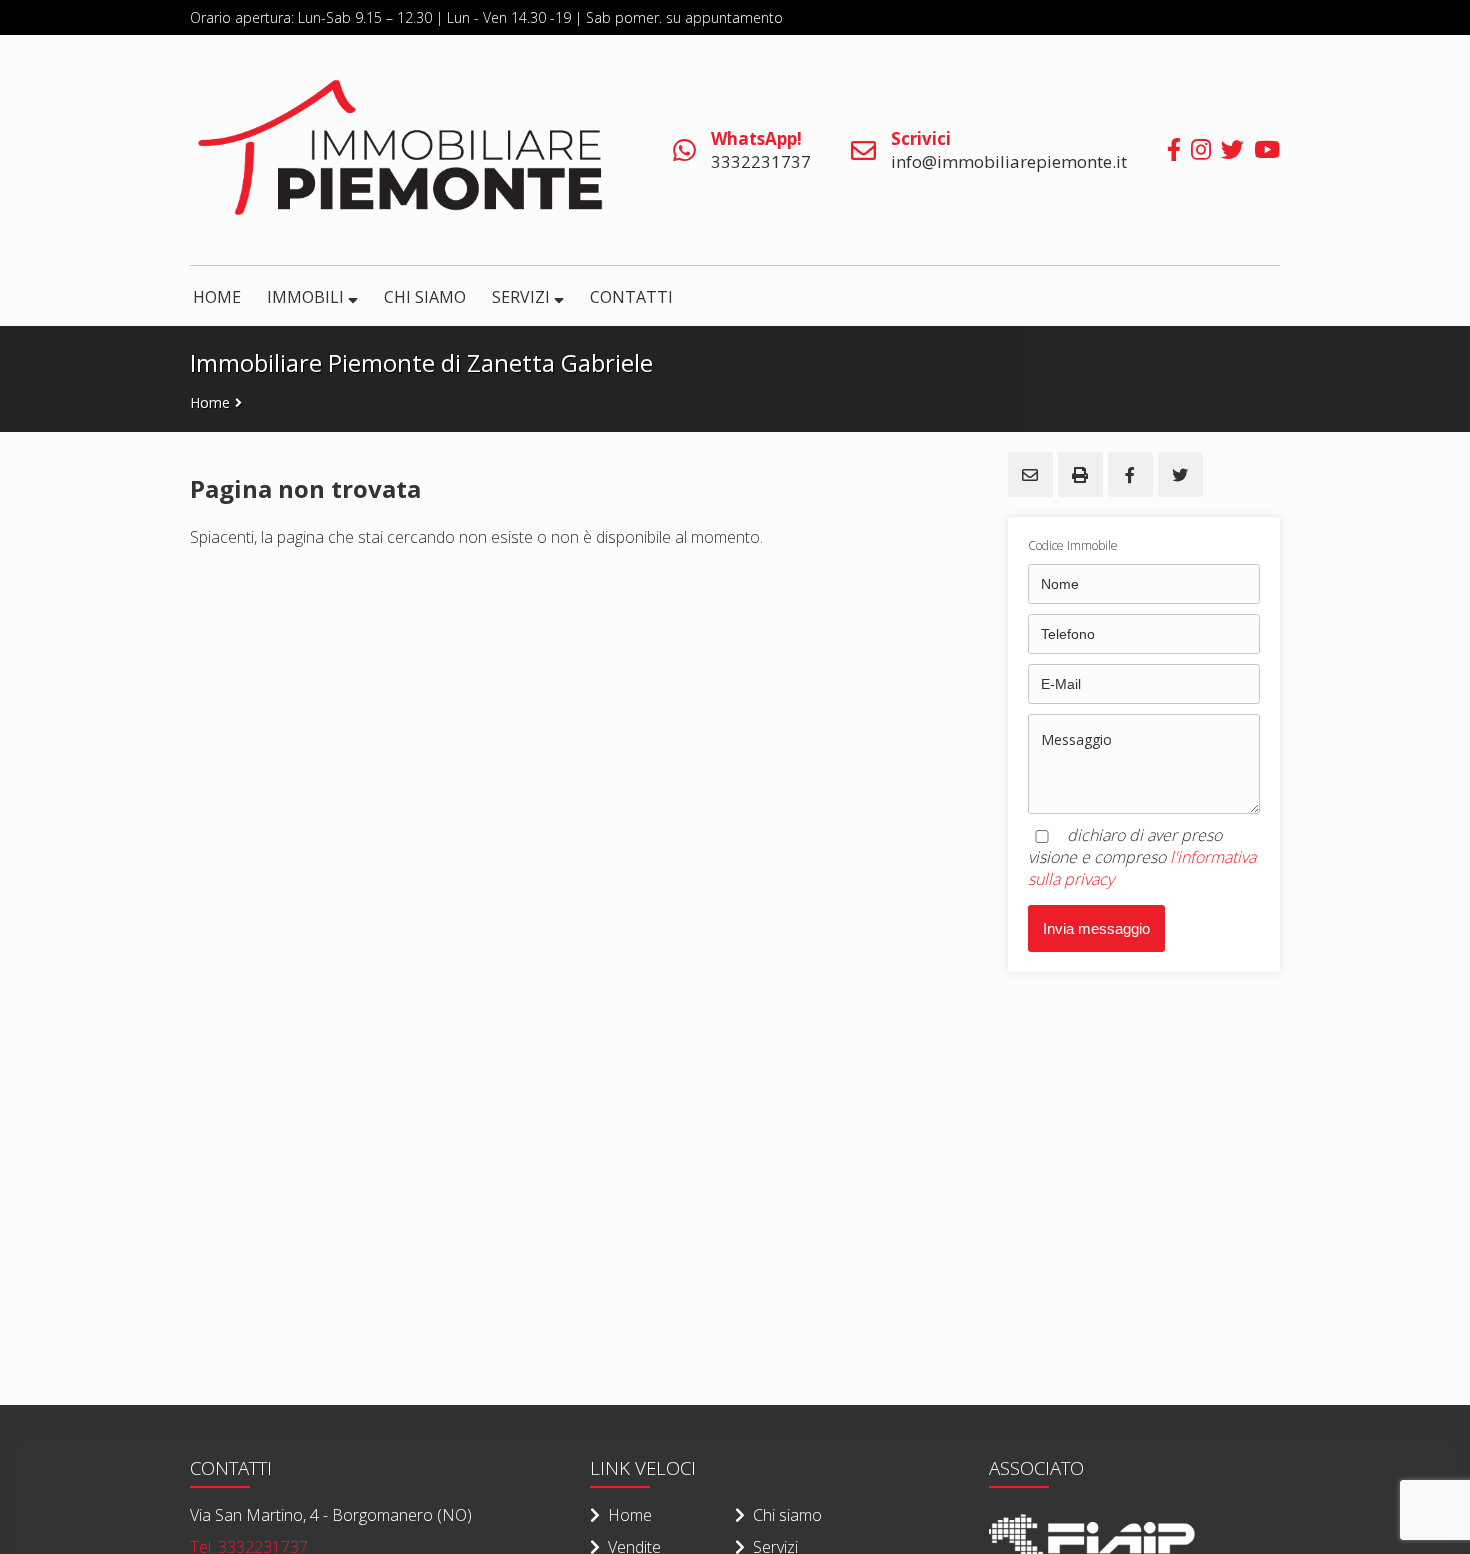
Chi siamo (787, 1515)
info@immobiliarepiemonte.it (1009, 150)
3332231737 (761, 150)
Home (210, 402)
